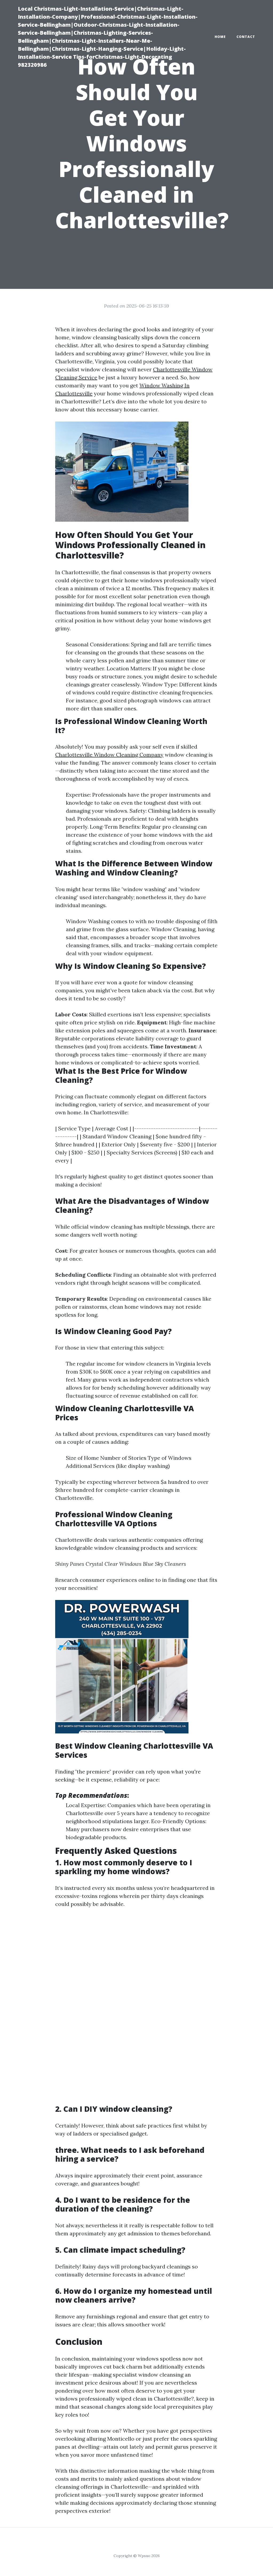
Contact (246, 37)
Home (220, 37)
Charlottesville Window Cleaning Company (109, 755)
